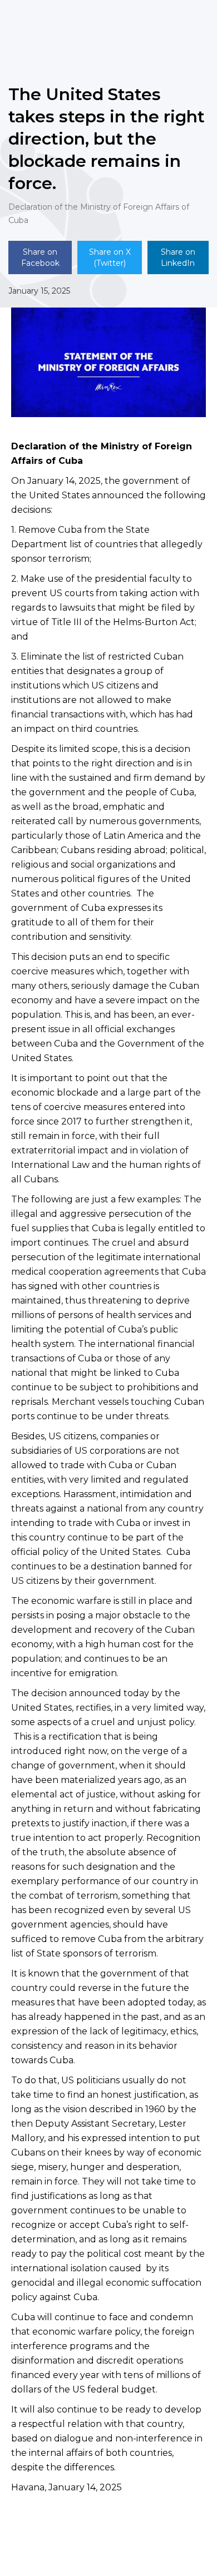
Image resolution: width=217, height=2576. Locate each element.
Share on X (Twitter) (110, 257)
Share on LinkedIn (178, 257)
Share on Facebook (40, 257)
